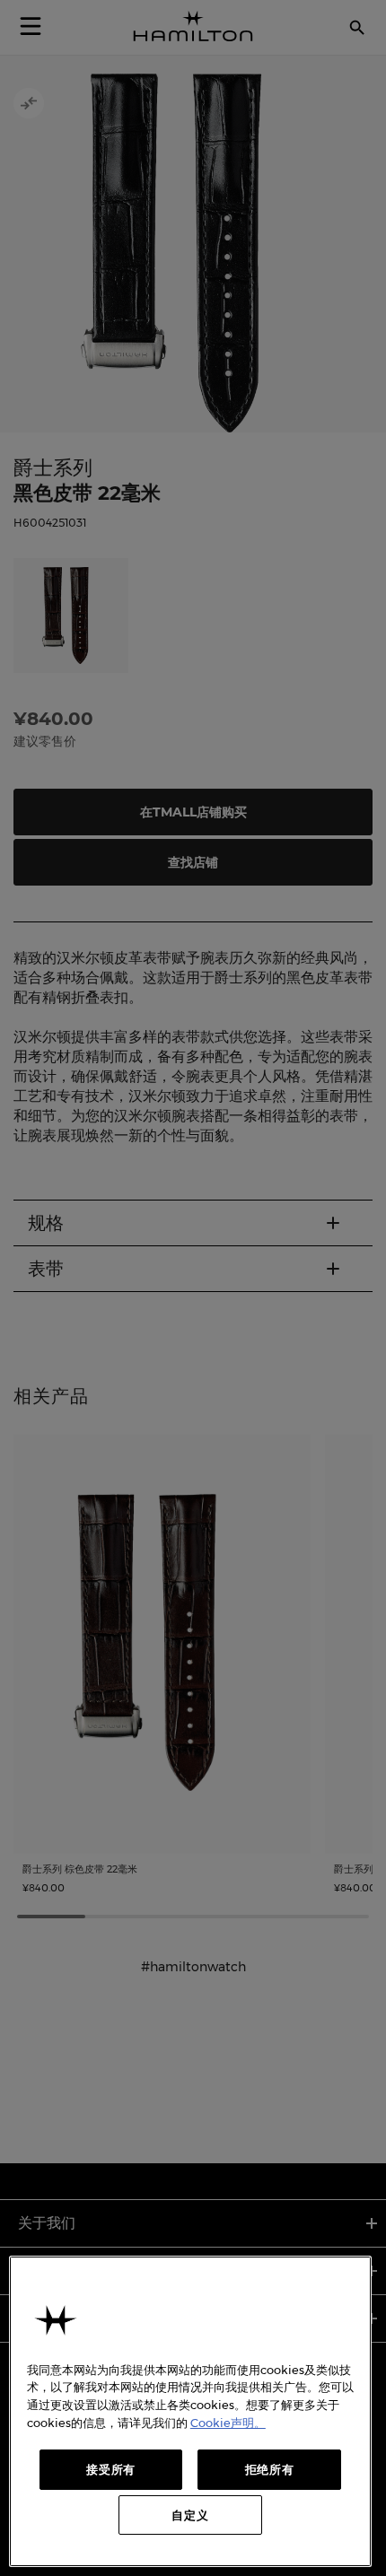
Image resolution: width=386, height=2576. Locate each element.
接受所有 (111, 2469)
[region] (190, 2412)
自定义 (190, 2515)
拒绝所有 (270, 2469)
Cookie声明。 (228, 2423)
